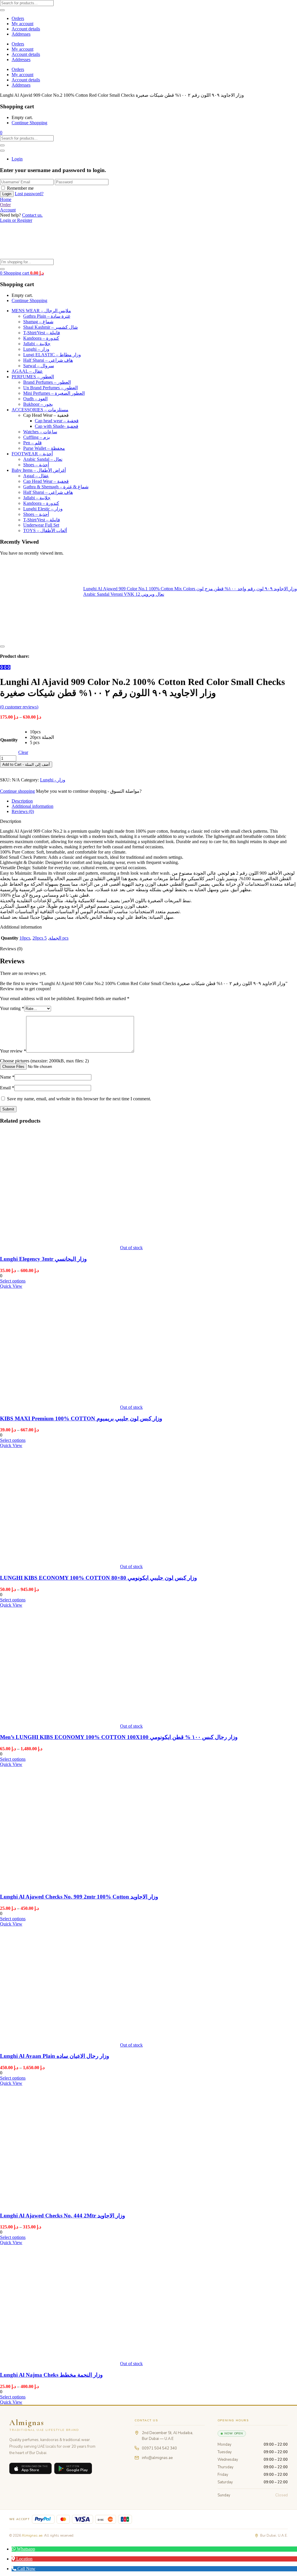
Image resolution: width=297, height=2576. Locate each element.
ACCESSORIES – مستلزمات (40, 410)
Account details (26, 29)
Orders (18, 18)
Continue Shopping (29, 123)
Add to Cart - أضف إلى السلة (26, 764)
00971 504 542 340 (159, 2448)
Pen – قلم (32, 443)
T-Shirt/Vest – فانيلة (42, 333)
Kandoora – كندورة (41, 338)
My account (22, 24)
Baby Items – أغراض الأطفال (39, 470)
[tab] (154, 801)
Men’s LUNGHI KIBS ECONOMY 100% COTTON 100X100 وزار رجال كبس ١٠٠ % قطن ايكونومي (119, 1737)
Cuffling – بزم (37, 437)
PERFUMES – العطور (33, 377)
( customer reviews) (19, 707)
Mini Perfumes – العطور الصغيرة (54, 393)
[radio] (42, 732)
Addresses (21, 34)
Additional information (32, 806)
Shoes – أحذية (36, 465)
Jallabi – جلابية (37, 344)
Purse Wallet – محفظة (44, 448)
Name (7, 1077)
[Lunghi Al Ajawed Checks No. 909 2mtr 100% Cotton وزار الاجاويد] (60, 1885)
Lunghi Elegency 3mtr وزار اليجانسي (43, 1259)
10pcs (25, 938)
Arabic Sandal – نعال (43, 459)
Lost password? (29, 194)
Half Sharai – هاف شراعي (48, 360)
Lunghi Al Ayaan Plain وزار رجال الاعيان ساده (55, 2056)
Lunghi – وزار (36, 349)
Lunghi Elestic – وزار (43, 509)
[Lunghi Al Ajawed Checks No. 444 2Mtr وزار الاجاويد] (60, 2204)
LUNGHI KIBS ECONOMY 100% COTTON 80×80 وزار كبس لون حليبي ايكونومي (98, 1578)
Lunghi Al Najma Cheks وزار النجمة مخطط (51, 2375)
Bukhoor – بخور (38, 404)
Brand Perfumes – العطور (47, 382)
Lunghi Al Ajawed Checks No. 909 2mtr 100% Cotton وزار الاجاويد (79, 1897)
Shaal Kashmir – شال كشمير (50, 327)
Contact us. (32, 215)
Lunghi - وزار (53, 780)
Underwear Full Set (41, 525)
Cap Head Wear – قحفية (46, 481)
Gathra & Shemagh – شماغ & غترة (56, 487)
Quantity (9, 740)
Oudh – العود (35, 399)
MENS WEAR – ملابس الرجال (41, 311)
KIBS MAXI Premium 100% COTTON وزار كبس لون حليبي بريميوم (81, 1418)
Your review (13, 1051)
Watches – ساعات (40, 432)
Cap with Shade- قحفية (57, 426)
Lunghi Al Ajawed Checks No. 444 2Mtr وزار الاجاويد (63, 2216)
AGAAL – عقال (27, 371)
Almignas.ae (32, 2535)
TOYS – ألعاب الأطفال (45, 530)
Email (7, 1088)
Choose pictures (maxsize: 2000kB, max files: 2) (44, 1061)
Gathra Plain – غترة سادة (47, 316)
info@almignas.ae (157, 2458)
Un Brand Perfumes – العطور (50, 388)
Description (22, 801)
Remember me (20, 188)
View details (11, 640)
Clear (23, 752)
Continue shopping (17, 791)
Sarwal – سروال (39, 366)
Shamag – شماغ (38, 322)
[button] (1, 133)
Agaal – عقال (36, 476)
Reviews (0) (23, 811)
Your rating (12, 1008)
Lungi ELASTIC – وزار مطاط (52, 355)
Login (17, 159)
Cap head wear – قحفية (57, 421)
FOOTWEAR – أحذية (32, 454)
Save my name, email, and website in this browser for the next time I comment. (79, 1099)
